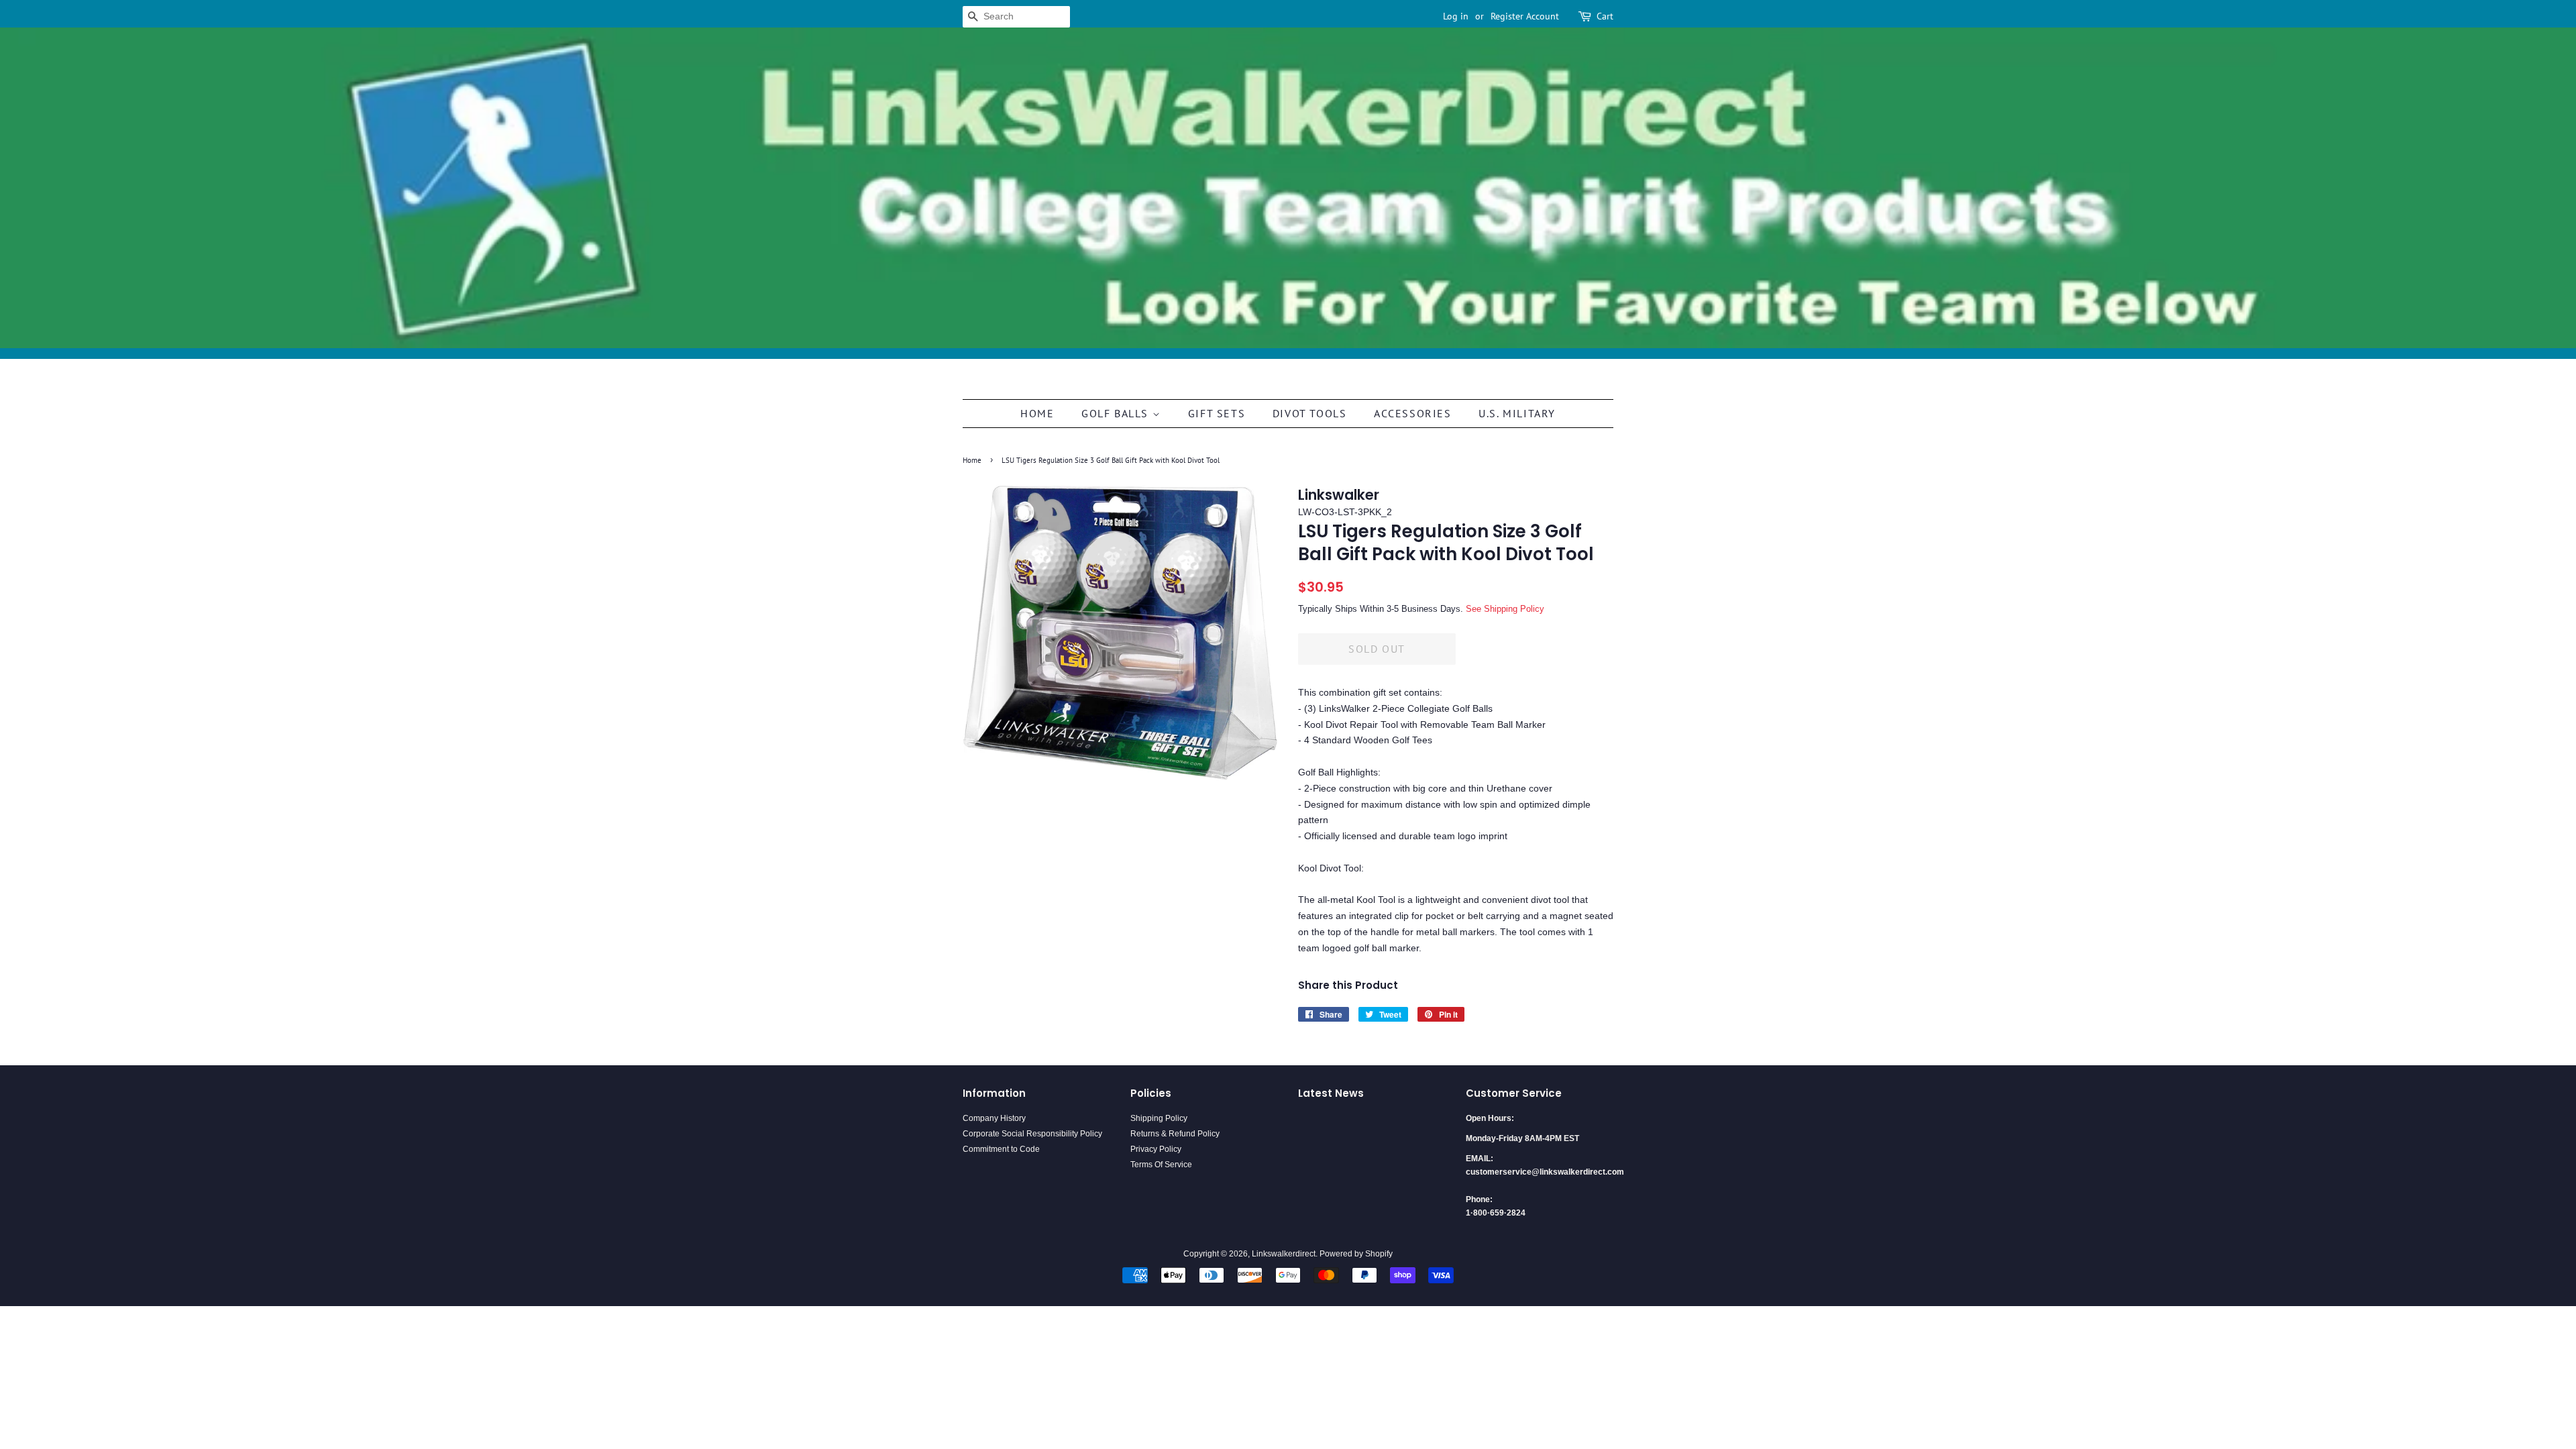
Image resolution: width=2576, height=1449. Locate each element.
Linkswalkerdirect (1284, 1254)
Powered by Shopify (1356, 1254)
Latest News (1331, 1093)
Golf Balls (1117, 413)
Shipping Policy (1159, 1118)
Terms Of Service (1161, 1165)
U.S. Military (1517, 413)
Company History (994, 1118)
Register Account (1525, 16)
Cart (1605, 16)
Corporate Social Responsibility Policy (1032, 1134)
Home (1037, 413)
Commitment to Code (1001, 1149)
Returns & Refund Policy (1175, 1134)
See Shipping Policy (1505, 609)
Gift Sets (1217, 413)
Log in (1456, 16)
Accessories (1413, 413)
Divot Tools (1310, 413)
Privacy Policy (1156, 1149)
